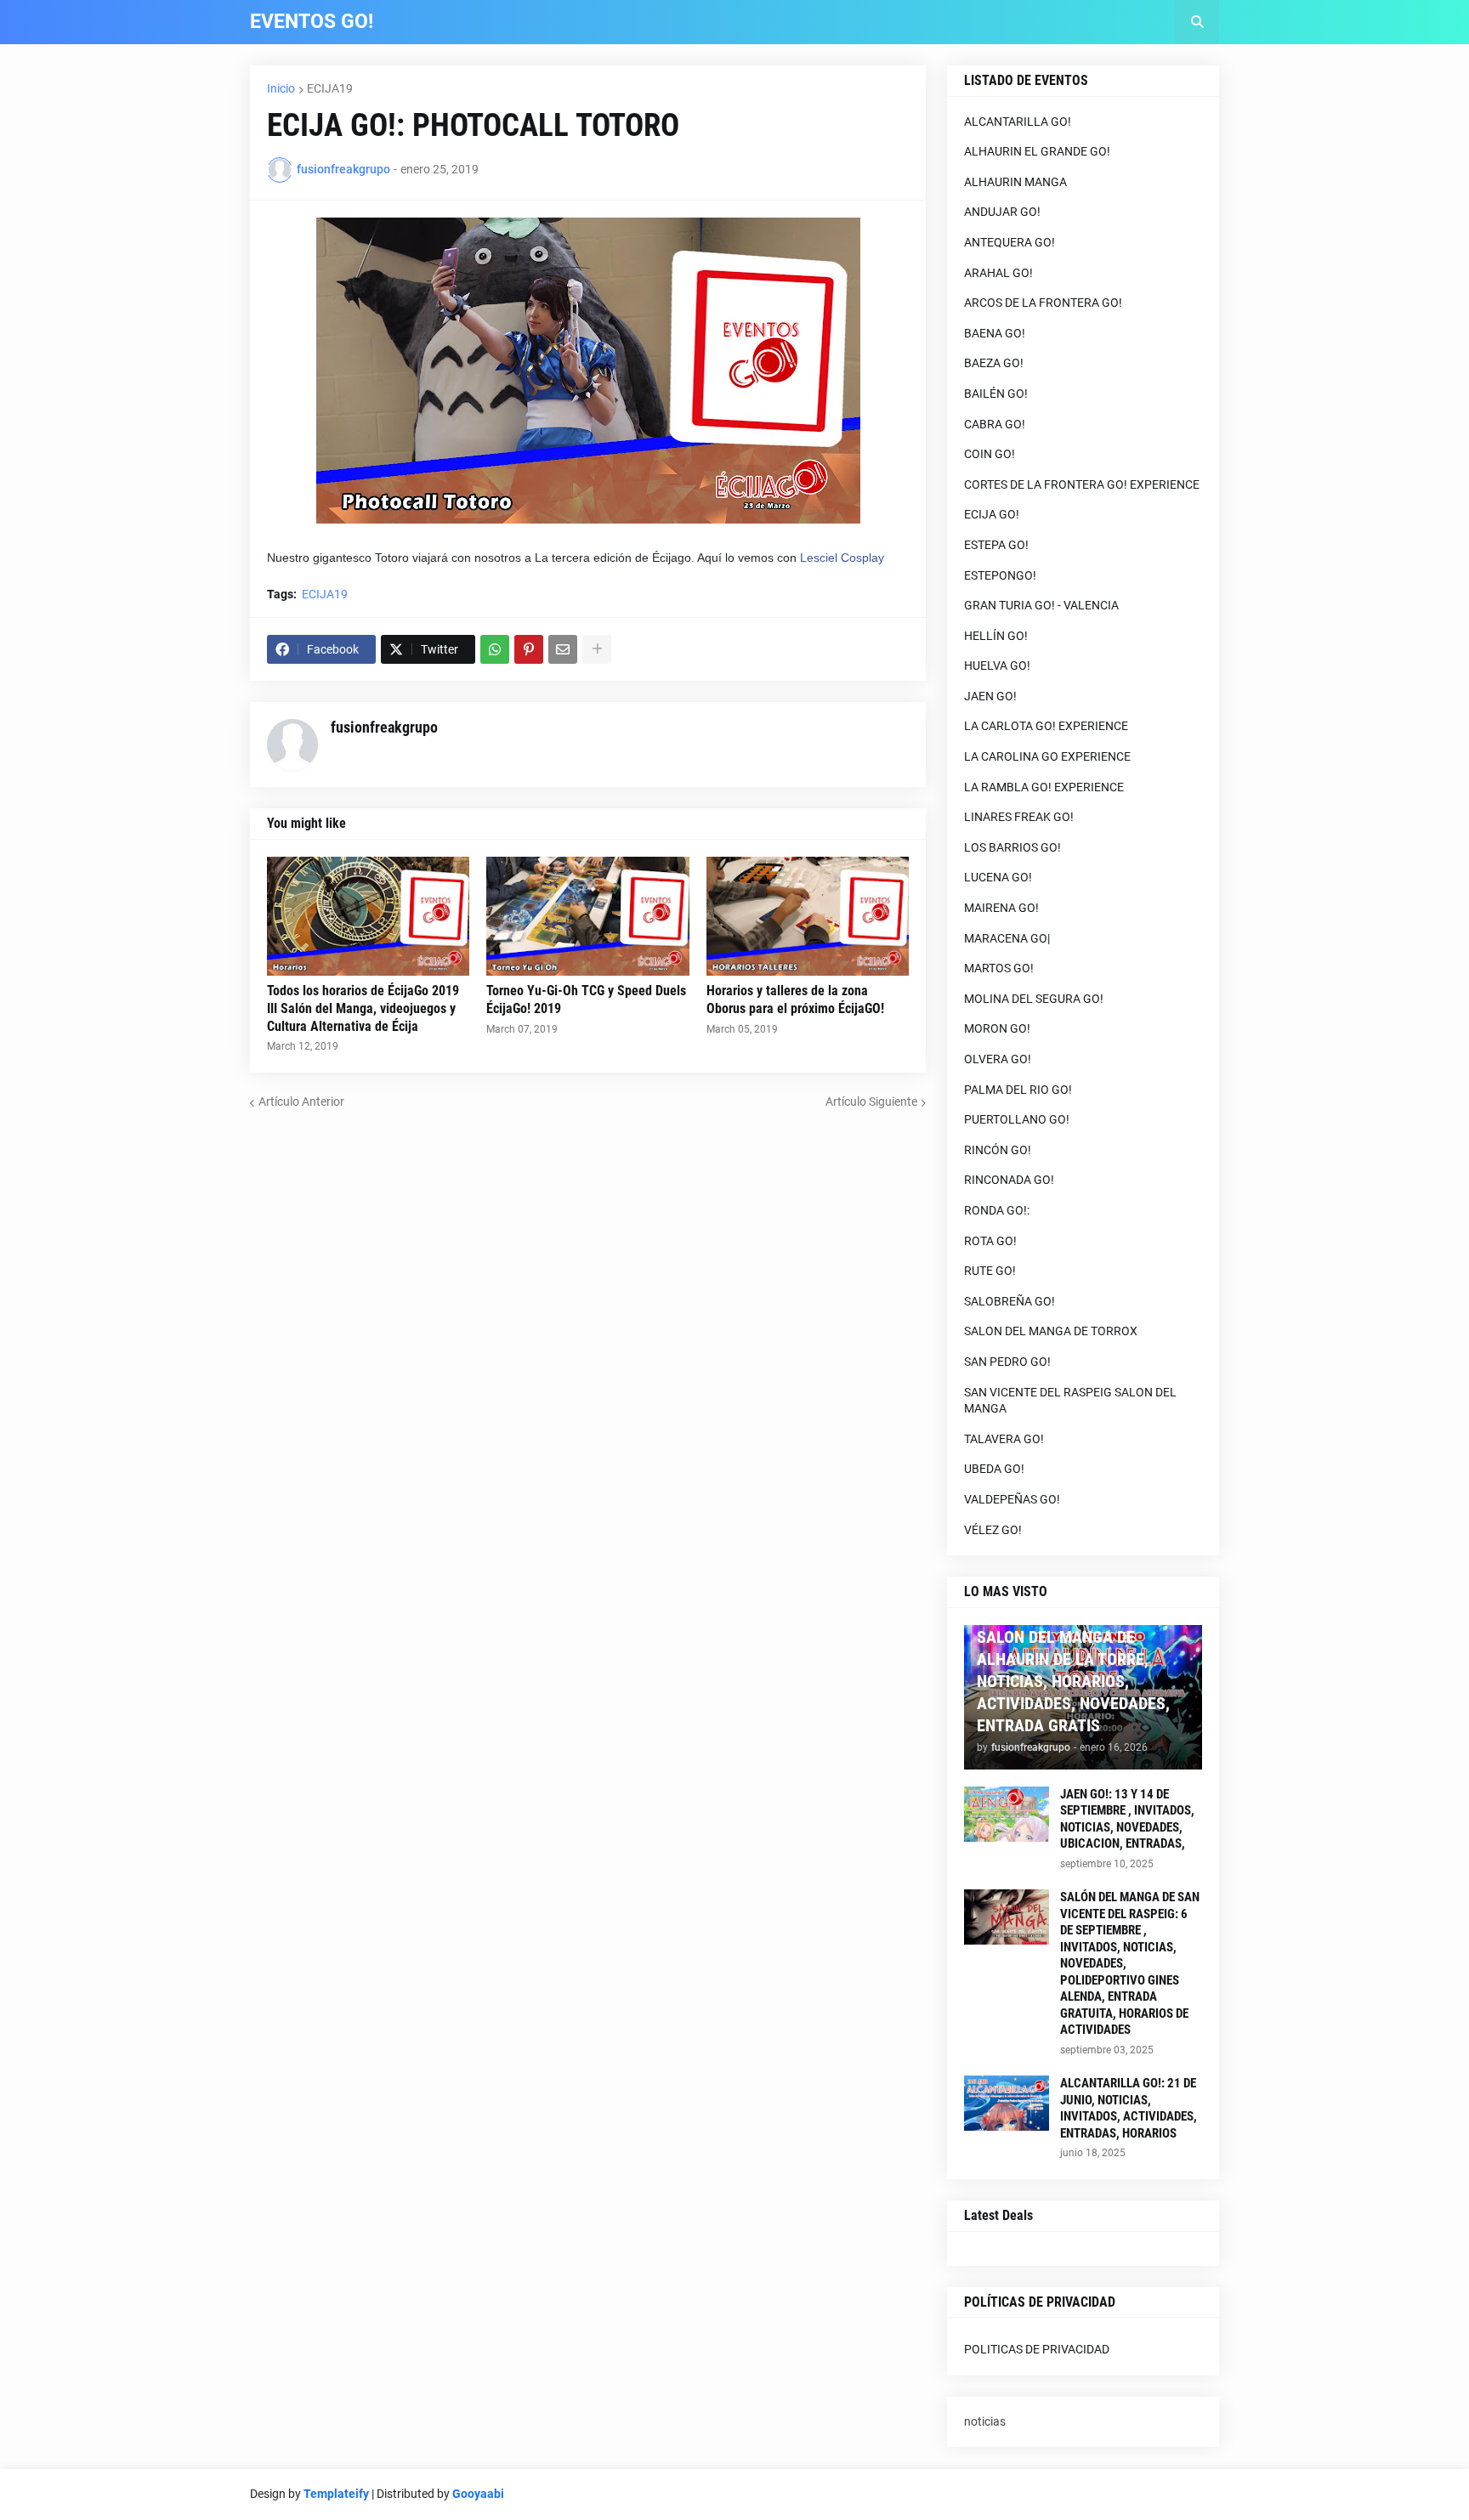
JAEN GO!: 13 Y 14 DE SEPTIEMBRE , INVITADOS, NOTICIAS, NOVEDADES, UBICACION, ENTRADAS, (1127, 1819)
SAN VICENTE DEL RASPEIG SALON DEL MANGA (1070, 1401)
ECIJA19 (330, 88)
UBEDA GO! (994, 1469)
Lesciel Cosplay (842, 558)
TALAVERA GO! (1004, 1439)
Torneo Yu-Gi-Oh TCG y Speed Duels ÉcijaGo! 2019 (586, 1000)
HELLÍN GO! (996, 636)
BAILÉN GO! (996, 394)
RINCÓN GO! (998, 1150)
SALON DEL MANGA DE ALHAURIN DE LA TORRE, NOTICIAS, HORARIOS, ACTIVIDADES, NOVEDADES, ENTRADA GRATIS (1073, 1681)
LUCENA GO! (998, 877)
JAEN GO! (990, 696)
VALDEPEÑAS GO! (1012, 1499)
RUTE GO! (990, 1271)
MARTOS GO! (999, 968)
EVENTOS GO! (312, 22)
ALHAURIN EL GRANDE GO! (1037, 151)
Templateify (336, 2494)
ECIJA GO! (992, 514)
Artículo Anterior (301, 1101)
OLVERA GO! (998, 1059)
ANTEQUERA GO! (1010, 242)
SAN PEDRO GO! (1007, 1362)
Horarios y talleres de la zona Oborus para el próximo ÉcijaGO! (795, 1000)
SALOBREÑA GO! (1010, 1301)
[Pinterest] (529, 649)
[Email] (563, 649)
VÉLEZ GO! (993, 1530)
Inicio (281, 88)
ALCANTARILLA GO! (1018, 122)
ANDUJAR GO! (1002, 212)
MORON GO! (997, 1028)
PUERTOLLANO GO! (1017, 1119)
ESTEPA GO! (996, 545)
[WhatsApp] (495, 649)
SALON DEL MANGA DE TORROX (1051, 1331)
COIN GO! (990, 454)
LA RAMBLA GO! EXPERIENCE (1044, 787)
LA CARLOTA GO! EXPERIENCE (1046, 726)
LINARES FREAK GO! (1019, 817)
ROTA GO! (990, 1241)
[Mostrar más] (597, 649)
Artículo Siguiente (871, 1101)
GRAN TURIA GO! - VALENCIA (1041, 605)
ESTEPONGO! (1000, 575)
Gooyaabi (478, 2494)
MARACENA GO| (1007, 938)
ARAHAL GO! (998, 273)
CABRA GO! (995, 424)
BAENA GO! (995, 333)
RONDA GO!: (997, 1210)
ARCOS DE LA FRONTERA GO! (1043, 303)
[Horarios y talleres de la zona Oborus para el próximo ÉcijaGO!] (808, 916)
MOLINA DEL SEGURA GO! (1034, 999)
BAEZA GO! (994, 363)
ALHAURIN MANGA (1015, 182)
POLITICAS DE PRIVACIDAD (1037, 2349)
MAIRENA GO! (1001, 908)
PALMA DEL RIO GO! (1018, 1090)
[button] (1197, 22)
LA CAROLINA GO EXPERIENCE (1047, 756)
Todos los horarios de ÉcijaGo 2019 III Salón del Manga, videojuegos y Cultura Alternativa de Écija (363, 1008)
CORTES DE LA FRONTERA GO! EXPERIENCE (1082, 484)
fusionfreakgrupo (384, 727)
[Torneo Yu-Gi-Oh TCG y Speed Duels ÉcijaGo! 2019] (587, 916)
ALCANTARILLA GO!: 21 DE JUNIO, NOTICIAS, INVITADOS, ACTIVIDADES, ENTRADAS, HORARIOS (1129, 2108)
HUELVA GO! (997, 665)
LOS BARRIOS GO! (1012, 847)
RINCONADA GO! (1009, 1180)
